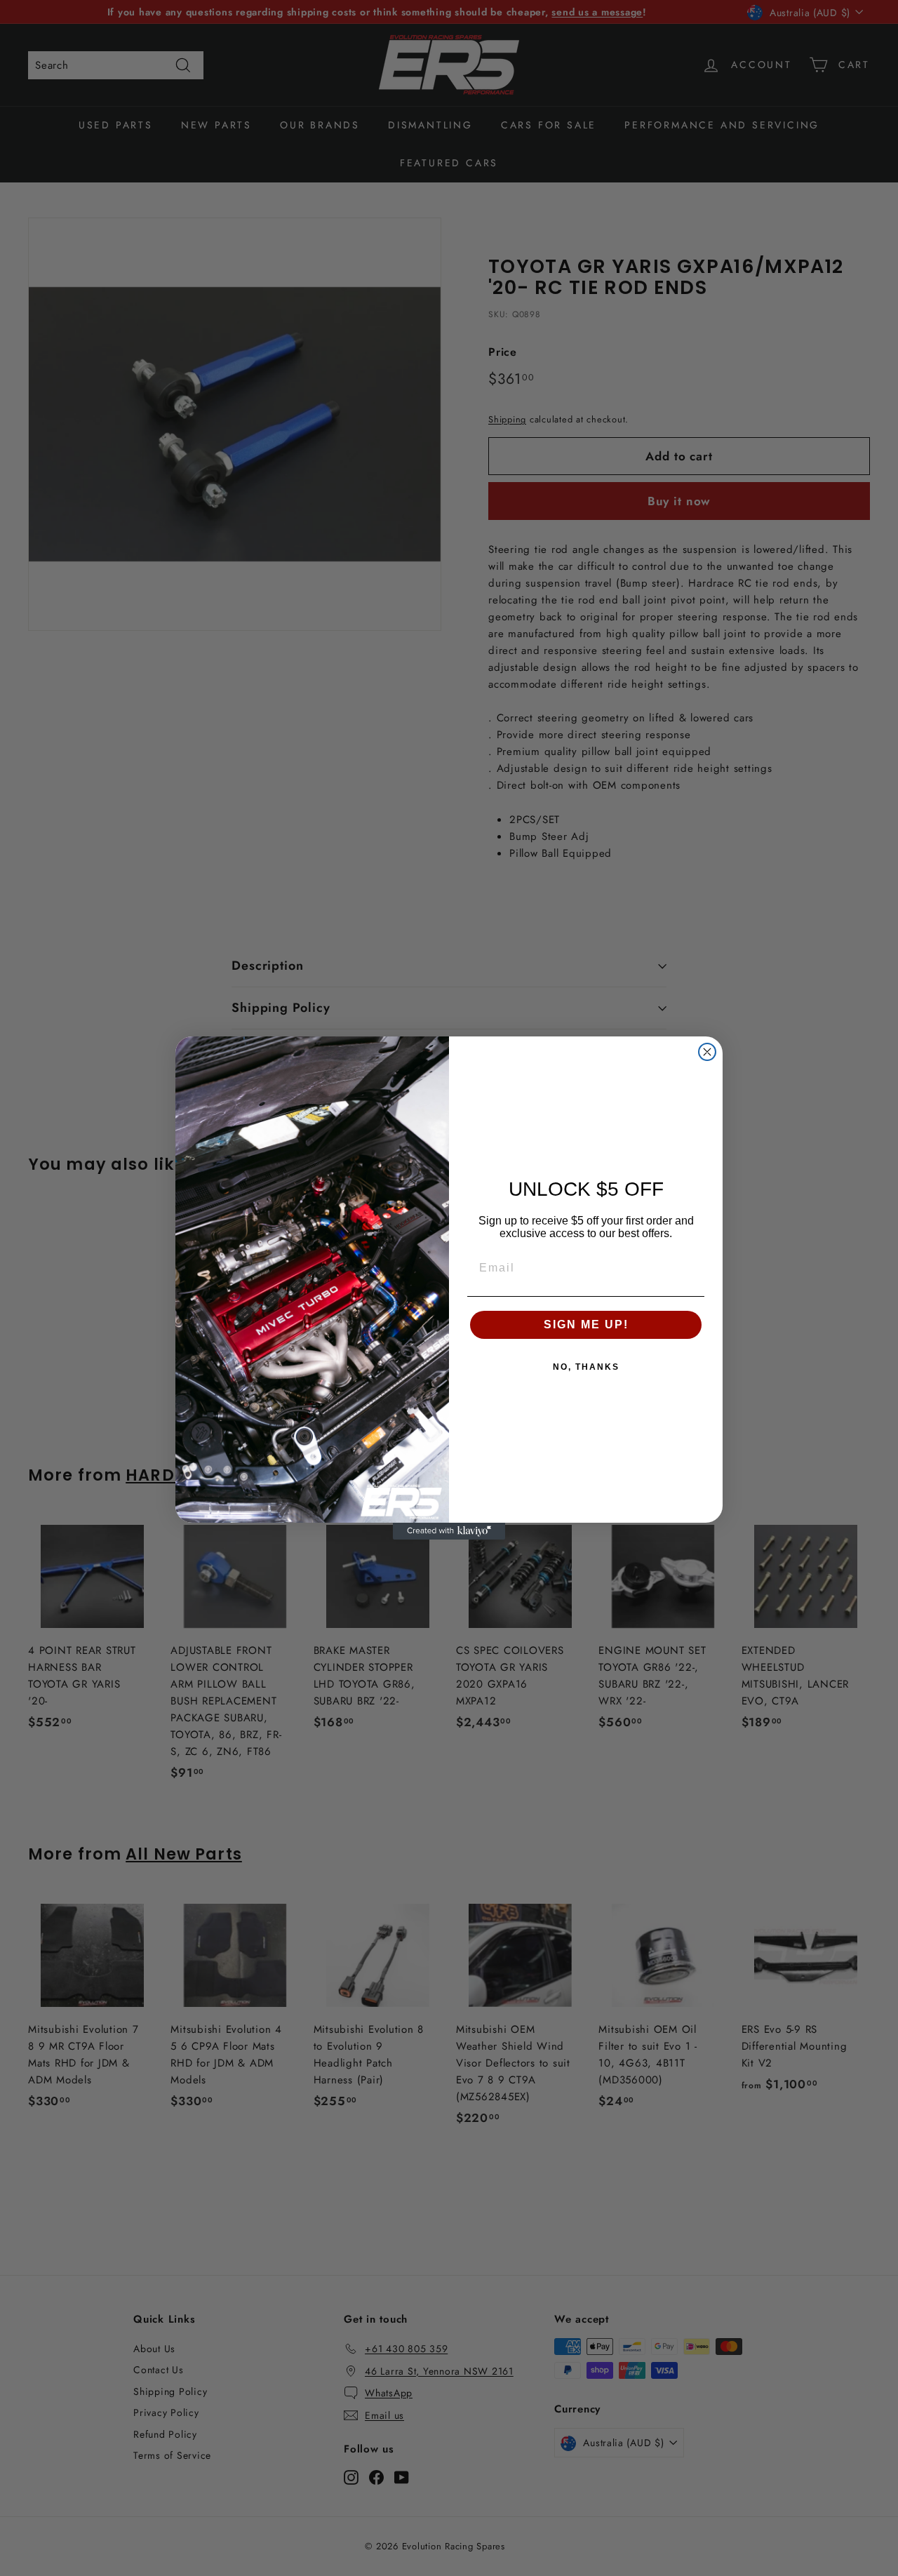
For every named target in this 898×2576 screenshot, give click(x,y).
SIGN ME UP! (586, 1324)
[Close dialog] (707, 1052)
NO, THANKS (586, 1367)
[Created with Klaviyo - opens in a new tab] (449, 1531)
